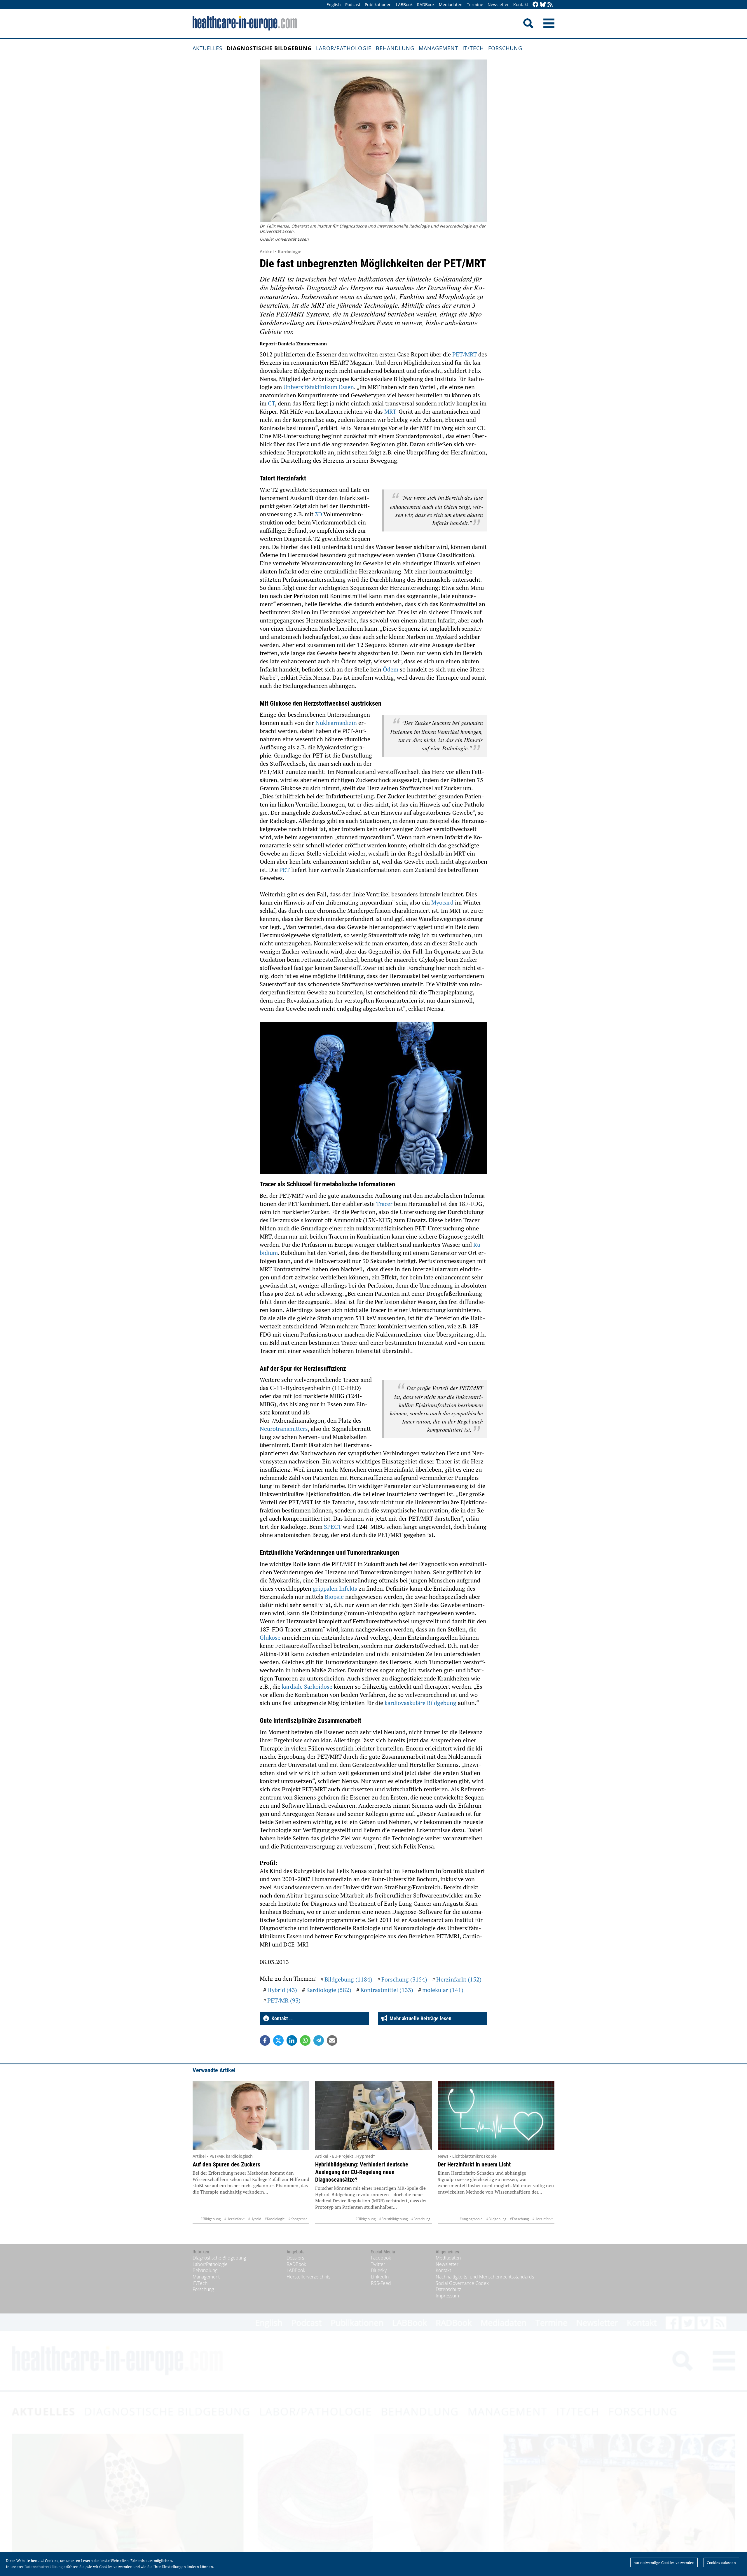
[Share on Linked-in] (292, 2040)
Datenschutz (448, 2289)
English (334, 5)
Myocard (443, 902)
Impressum (447, 2296)
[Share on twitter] (278, 2040)
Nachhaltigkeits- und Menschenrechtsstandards (485, 2277)
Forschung (505, 48)
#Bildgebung (211, 2219)
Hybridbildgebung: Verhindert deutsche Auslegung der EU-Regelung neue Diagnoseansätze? (362, 2172)
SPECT (333, 1527)
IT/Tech (473, 48)
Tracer (385, 1204)
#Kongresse (298, 2219)
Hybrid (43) (282, 1990)
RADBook (426, 5)
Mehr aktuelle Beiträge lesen (419, 2018)
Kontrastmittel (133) (387, 1990)
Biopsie (335, 1597)
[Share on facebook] (265, 2040)
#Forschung (421, 2219)
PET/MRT (465, 354)
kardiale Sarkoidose (307, 1686)
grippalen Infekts (335, 1588)
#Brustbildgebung (393, 2219)
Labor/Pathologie (344, 48)
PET (285, 870)
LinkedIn (380, 2277)
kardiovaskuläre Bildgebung (420, 1703)
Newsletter (498, 5)
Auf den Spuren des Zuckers (226, 2164)
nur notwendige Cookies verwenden (664, 2563)
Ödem (391, 669)
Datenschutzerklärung (44, 2567)
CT (271, 403)
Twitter (378, 2264)
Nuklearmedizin (337, 723)
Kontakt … (281, 2018)
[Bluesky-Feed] (543, 5)
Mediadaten (451, 5)
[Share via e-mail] (332, 2040)
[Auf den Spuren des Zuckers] (251, 2115)
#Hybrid (255, 2219)
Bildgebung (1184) (348, 1979)
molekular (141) (443, 1990)
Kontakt (521, 5)
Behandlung (395, 48)
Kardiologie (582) (329, 1990)
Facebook (381, 2258)
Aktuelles (207, 48)
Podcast (353, 5)
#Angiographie (471, 2219)
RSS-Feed (381, 2283)
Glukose (271, 1637)
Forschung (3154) (404, 1979)
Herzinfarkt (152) (459, 1979)
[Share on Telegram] (319, 2040)
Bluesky (379, 2270)
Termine (475, 5)
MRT (390, 411)
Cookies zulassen (721, 2563)
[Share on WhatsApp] (305, 2040)
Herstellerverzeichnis (308, 2277)
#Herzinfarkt (234, 2219)
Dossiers (295, 2258)
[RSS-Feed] (550, 5)
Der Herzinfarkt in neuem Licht (474, 2164)
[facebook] (535, 5)
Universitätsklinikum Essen (319, 387)
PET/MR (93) (284, 2000)
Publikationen (378, 5)
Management (438, 48)
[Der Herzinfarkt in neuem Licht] (496, 2115)
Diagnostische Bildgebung (269, 48)
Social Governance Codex (462, 2283)
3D (319, 514)
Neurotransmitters (284, 1429)
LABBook (404, 5)
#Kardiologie (275, 2219)
